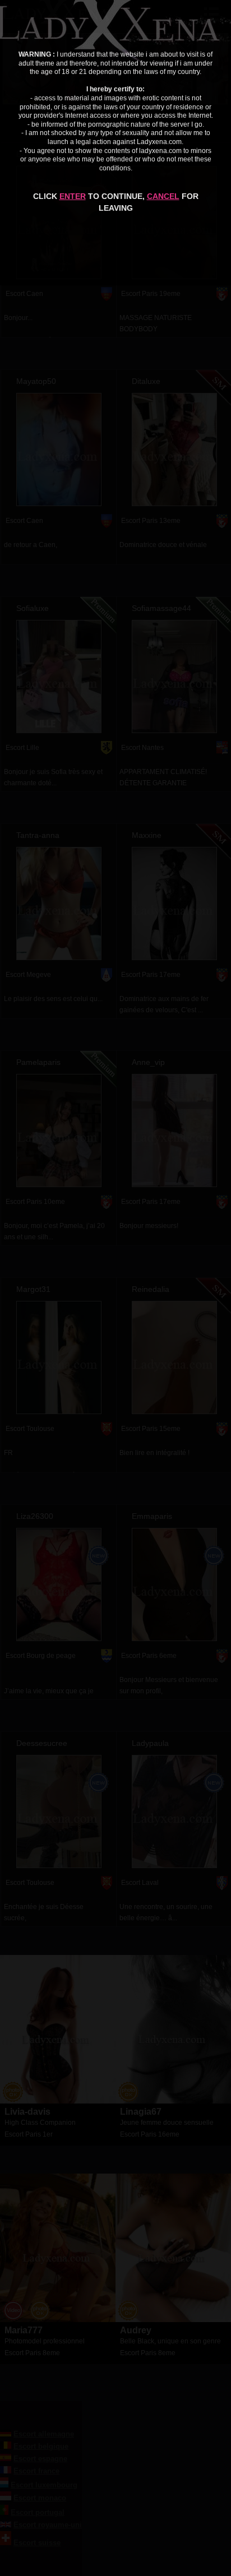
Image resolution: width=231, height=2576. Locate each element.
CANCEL (163, 196)
